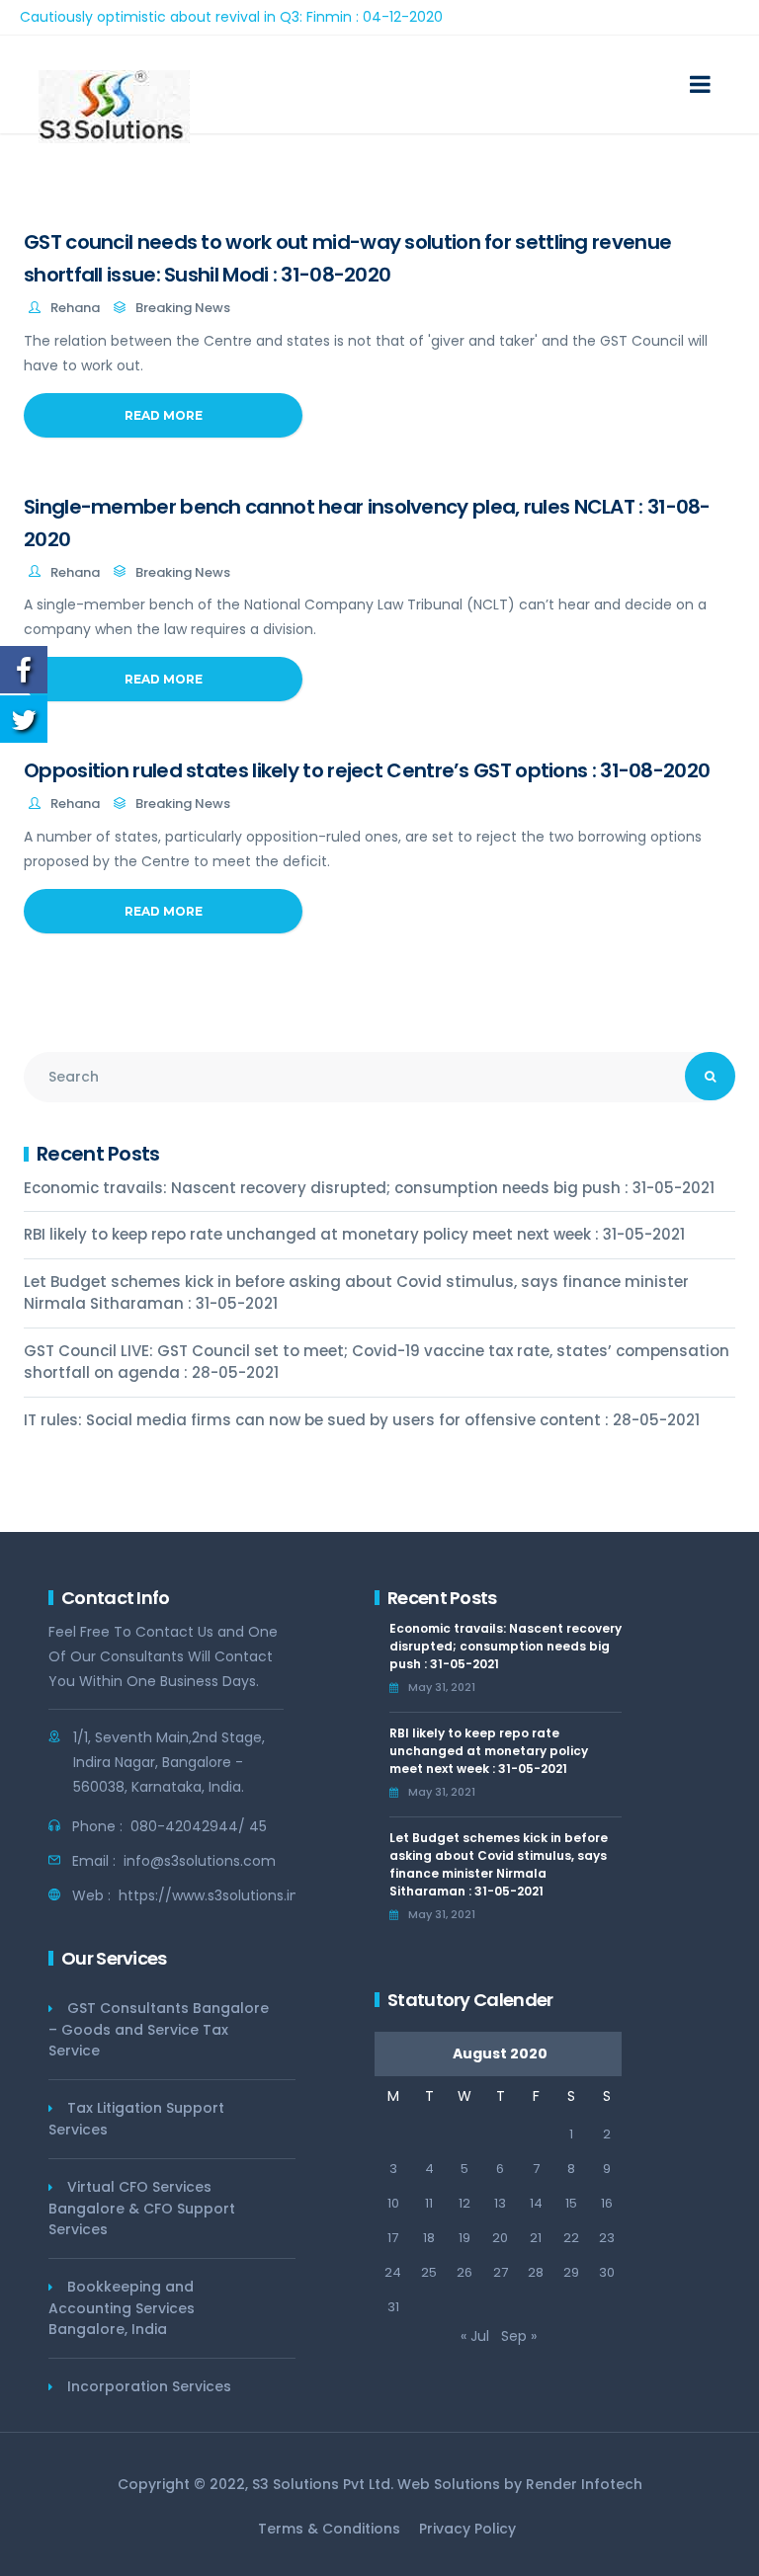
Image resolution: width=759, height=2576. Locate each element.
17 (393, 2238)
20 (500, 2238)
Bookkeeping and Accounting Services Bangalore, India (122, 2308)
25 (429, 2272)
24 (393, 2272)
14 (536, 2203)
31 (393, 2307)
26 (464, 2272)
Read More (164, 415)
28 (536, 2272)
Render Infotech (584, 2484)
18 (429, 2238)
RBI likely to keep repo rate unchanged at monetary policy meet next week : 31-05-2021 (354, 1234)
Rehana (75, 308)
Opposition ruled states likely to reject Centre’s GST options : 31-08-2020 (367, 770)
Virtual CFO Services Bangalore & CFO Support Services (142, 2208)
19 (464, 2238)
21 (536, 2238)
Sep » (519, 2336)
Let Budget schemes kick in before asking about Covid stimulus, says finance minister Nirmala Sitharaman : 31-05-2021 (356, 1293)
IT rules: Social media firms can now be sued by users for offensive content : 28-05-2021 (362, 1420)
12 (464, 2203)
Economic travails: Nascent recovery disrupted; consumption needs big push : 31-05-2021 (369, 1188)
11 (429, 2203)
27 (501, 2272)
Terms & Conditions (329, 2529)
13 (500, 2203)
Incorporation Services (149, 2386)
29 (571, 2272)
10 (393, 2203)
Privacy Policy (467, 2529)
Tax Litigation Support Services (136, 2119)
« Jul (475, 2336)
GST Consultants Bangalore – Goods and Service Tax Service (159, 2029)
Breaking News (183, 308)
